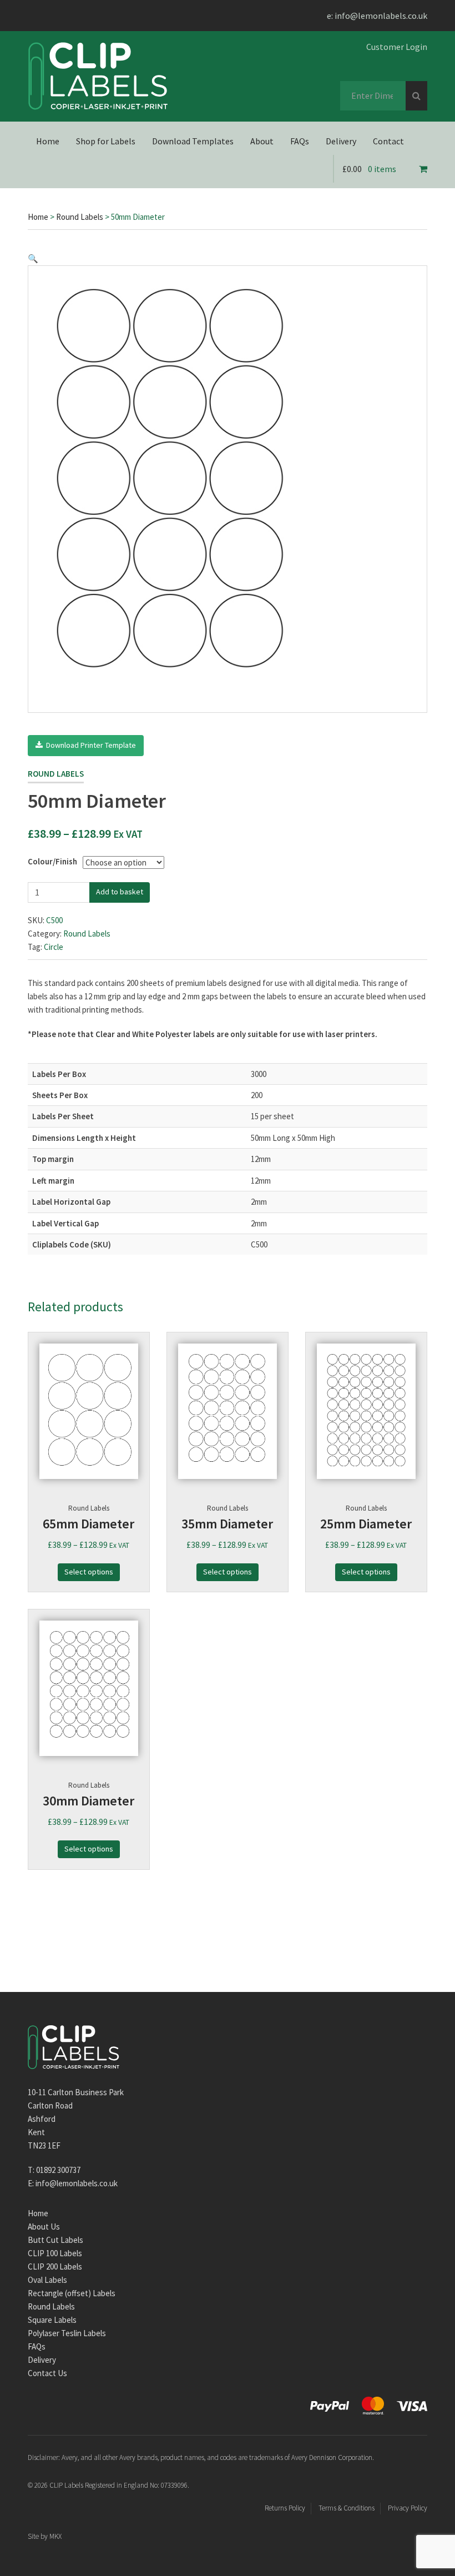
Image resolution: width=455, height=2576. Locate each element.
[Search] (416, 96)
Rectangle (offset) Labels (72, 2293)
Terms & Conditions (347, 2508)
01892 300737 (58, 2170)
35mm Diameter (227, 1524)
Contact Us (47, 2373)
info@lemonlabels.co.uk (381, 16)
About (262, 141)
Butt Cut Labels (55, 2240)
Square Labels (52, 2320)
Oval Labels (47, 2280)
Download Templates (193, 141)
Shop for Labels (106, 141)
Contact (388, 141)
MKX (55, 2536)
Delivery (341, 141)
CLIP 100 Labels (55, 2253)
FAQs (300, 141)
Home (48, 141)
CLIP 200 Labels (55, 2266)
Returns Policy (285, 2508)
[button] (33, 258)
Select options (89, 1572)
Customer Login (397, 47)
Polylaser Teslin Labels (67, 2333)
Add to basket (120, 892)
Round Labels (80, 217)
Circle (54, 947)
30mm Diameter (89, 1801)
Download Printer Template (89, 745)
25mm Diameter (366, 1524)
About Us (44, 2227)
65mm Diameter (89, 1524)
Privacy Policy (408, 2508)
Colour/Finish (52, 861)
